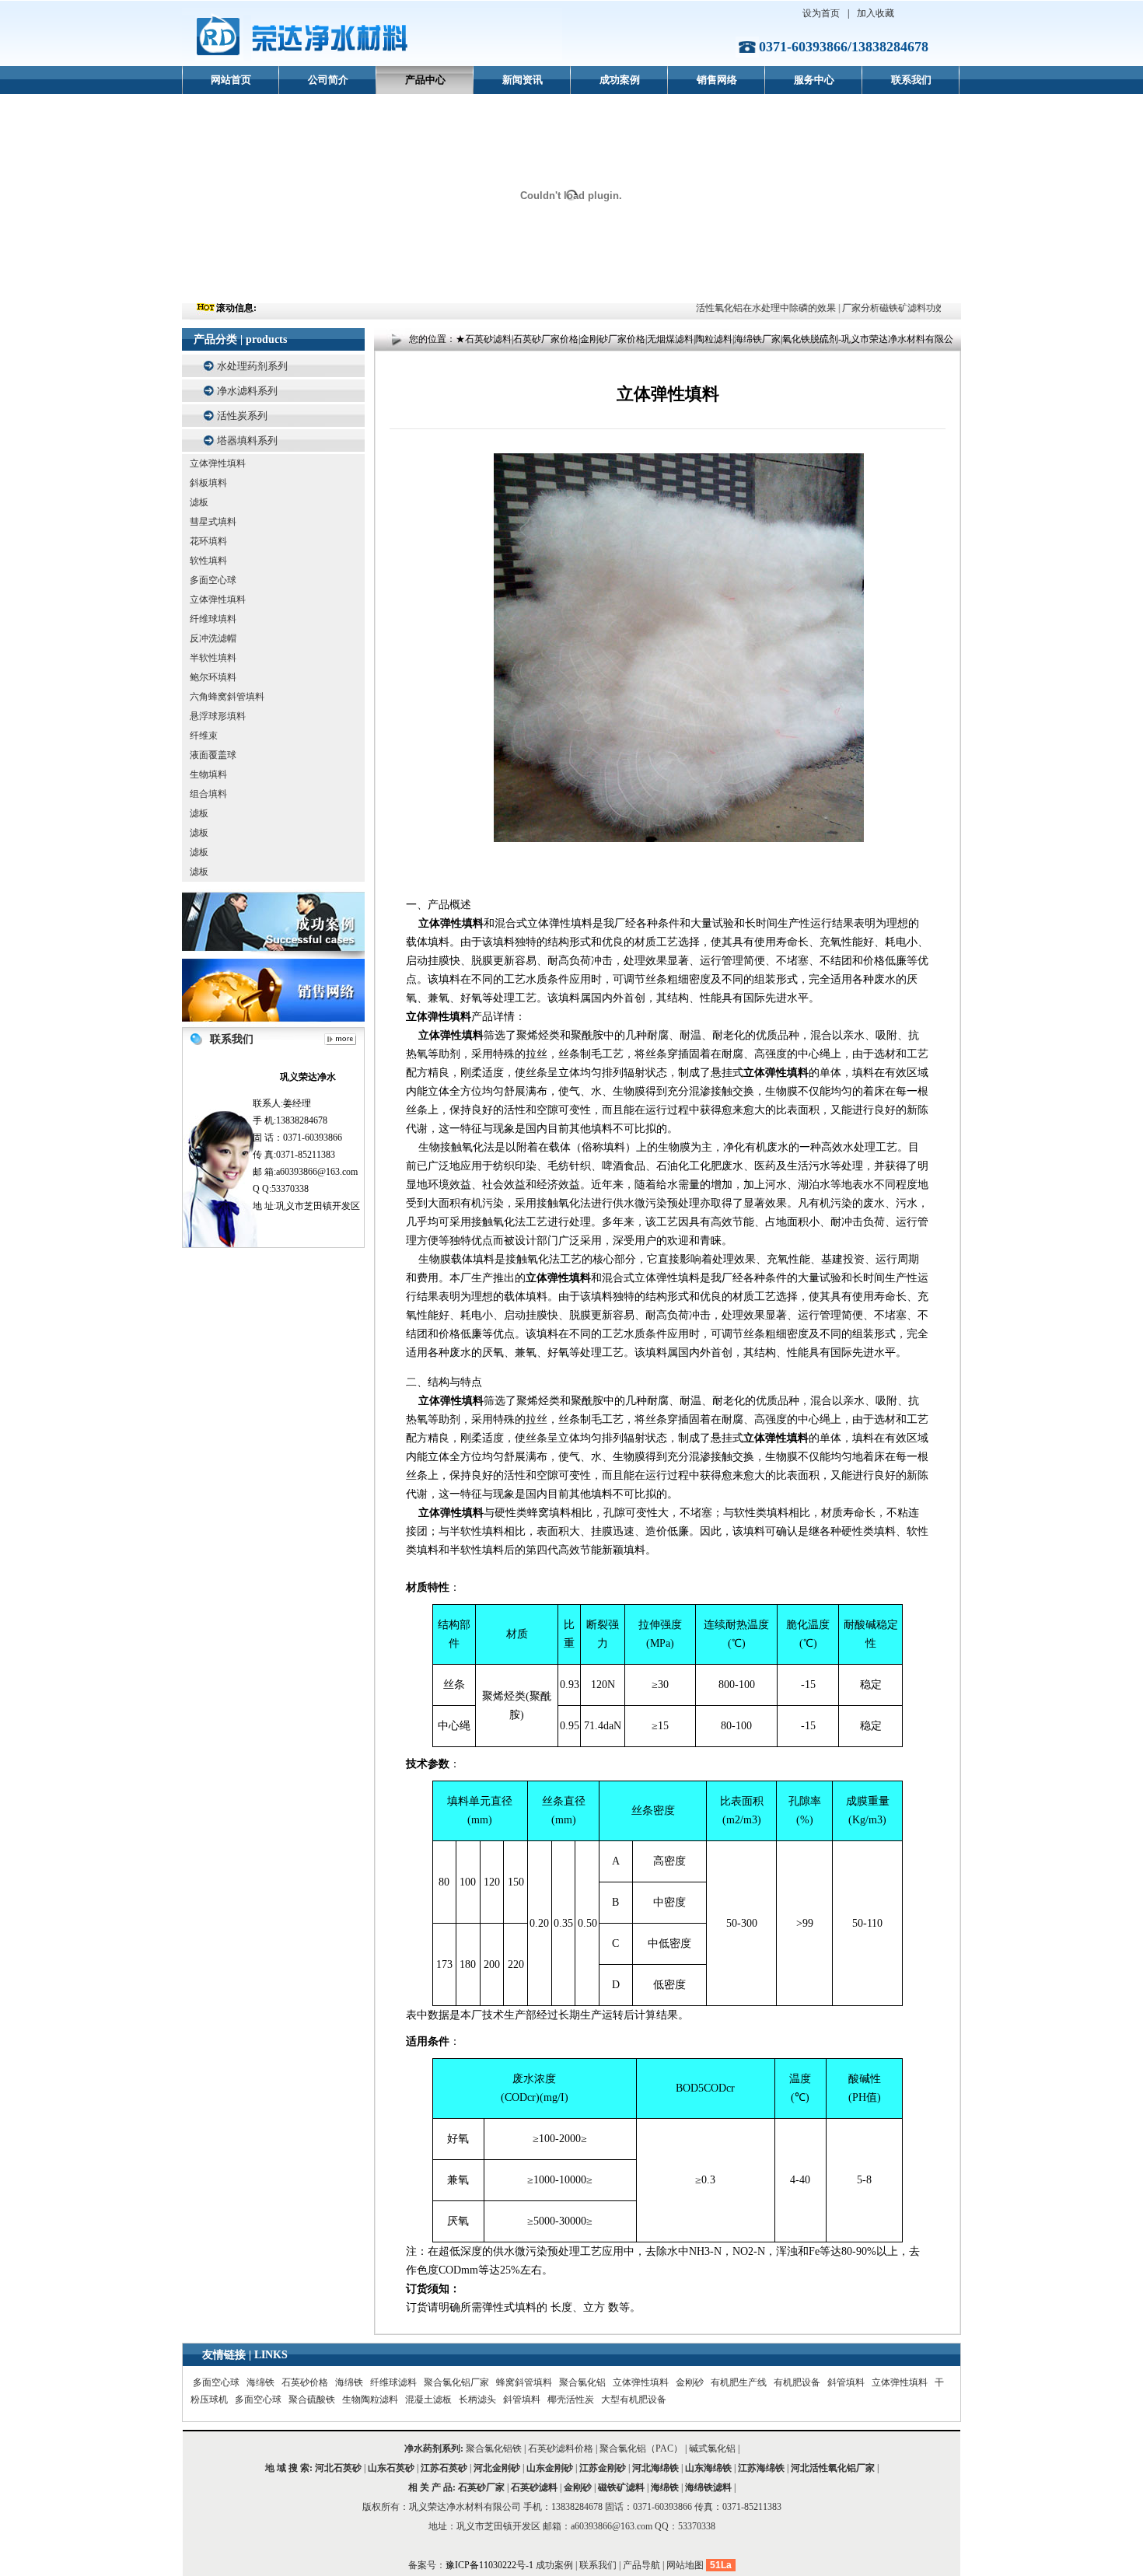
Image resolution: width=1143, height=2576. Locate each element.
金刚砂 (690, 2382)
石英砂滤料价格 (561, 2448)
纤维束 (204, 736)
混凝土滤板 (428, 2399)
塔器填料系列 (247, 440)
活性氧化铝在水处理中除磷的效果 (748, 308)
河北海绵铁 (655, 2468)
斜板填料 (208, 483)
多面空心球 (213, 580)
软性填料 (208, 561)
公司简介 (328, 80)
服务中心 (814, 80)
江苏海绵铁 (761, 2468)
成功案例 (620, 80)
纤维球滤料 (393, 2382)
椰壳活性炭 (571, 2399)
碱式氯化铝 (712, 2448)
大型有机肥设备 (634, 2399)
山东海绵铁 (708, 2468)
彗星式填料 (213, 522)
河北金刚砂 (497, 2468)
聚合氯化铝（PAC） (641, 2448)
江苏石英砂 (444, 2468)
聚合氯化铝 (582, 2382)
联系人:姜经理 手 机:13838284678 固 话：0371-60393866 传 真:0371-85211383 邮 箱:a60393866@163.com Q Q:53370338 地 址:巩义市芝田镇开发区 (306, 1141)
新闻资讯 (523, 80)
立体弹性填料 (218, 463)
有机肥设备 (797, 2382)
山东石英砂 (391, 2468)
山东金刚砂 (550, 2468)
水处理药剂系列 (252, 366)
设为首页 (821, 13)
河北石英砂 (338, 2468)
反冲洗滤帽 (213, 638)
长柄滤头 (477, 2399)
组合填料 (208, 794)
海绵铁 (260, 2382)
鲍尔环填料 (213, 677)
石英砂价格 (305, 2382)
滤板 (199, 502)
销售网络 (717, 80)
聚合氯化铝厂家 (456, 2382)
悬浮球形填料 (218, 716)
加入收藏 (876, 13)
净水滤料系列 (247, 391)
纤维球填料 (213, 619)
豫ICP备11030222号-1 (491, 2565)
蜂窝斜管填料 (524, 2382)
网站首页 (231, 80)
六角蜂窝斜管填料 (227, 697)
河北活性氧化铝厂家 (833, 2468)
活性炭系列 (242, 416)
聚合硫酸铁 (312, 2399)
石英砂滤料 (534, 2487)
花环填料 (208, 541)
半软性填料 (213, 658)
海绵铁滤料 (708, 2487)
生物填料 (208, 774)
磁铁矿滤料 (621, 2487)
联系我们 (911, 80)
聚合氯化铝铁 (494, 2448)
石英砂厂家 (481, 2487)
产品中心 (425, 80)
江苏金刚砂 (603, 2468)
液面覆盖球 (213, 755)
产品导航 (641, 2565)
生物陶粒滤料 (370, 2399)
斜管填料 (846, 2382)
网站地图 (685, 2565)
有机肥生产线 (739, 2382)
